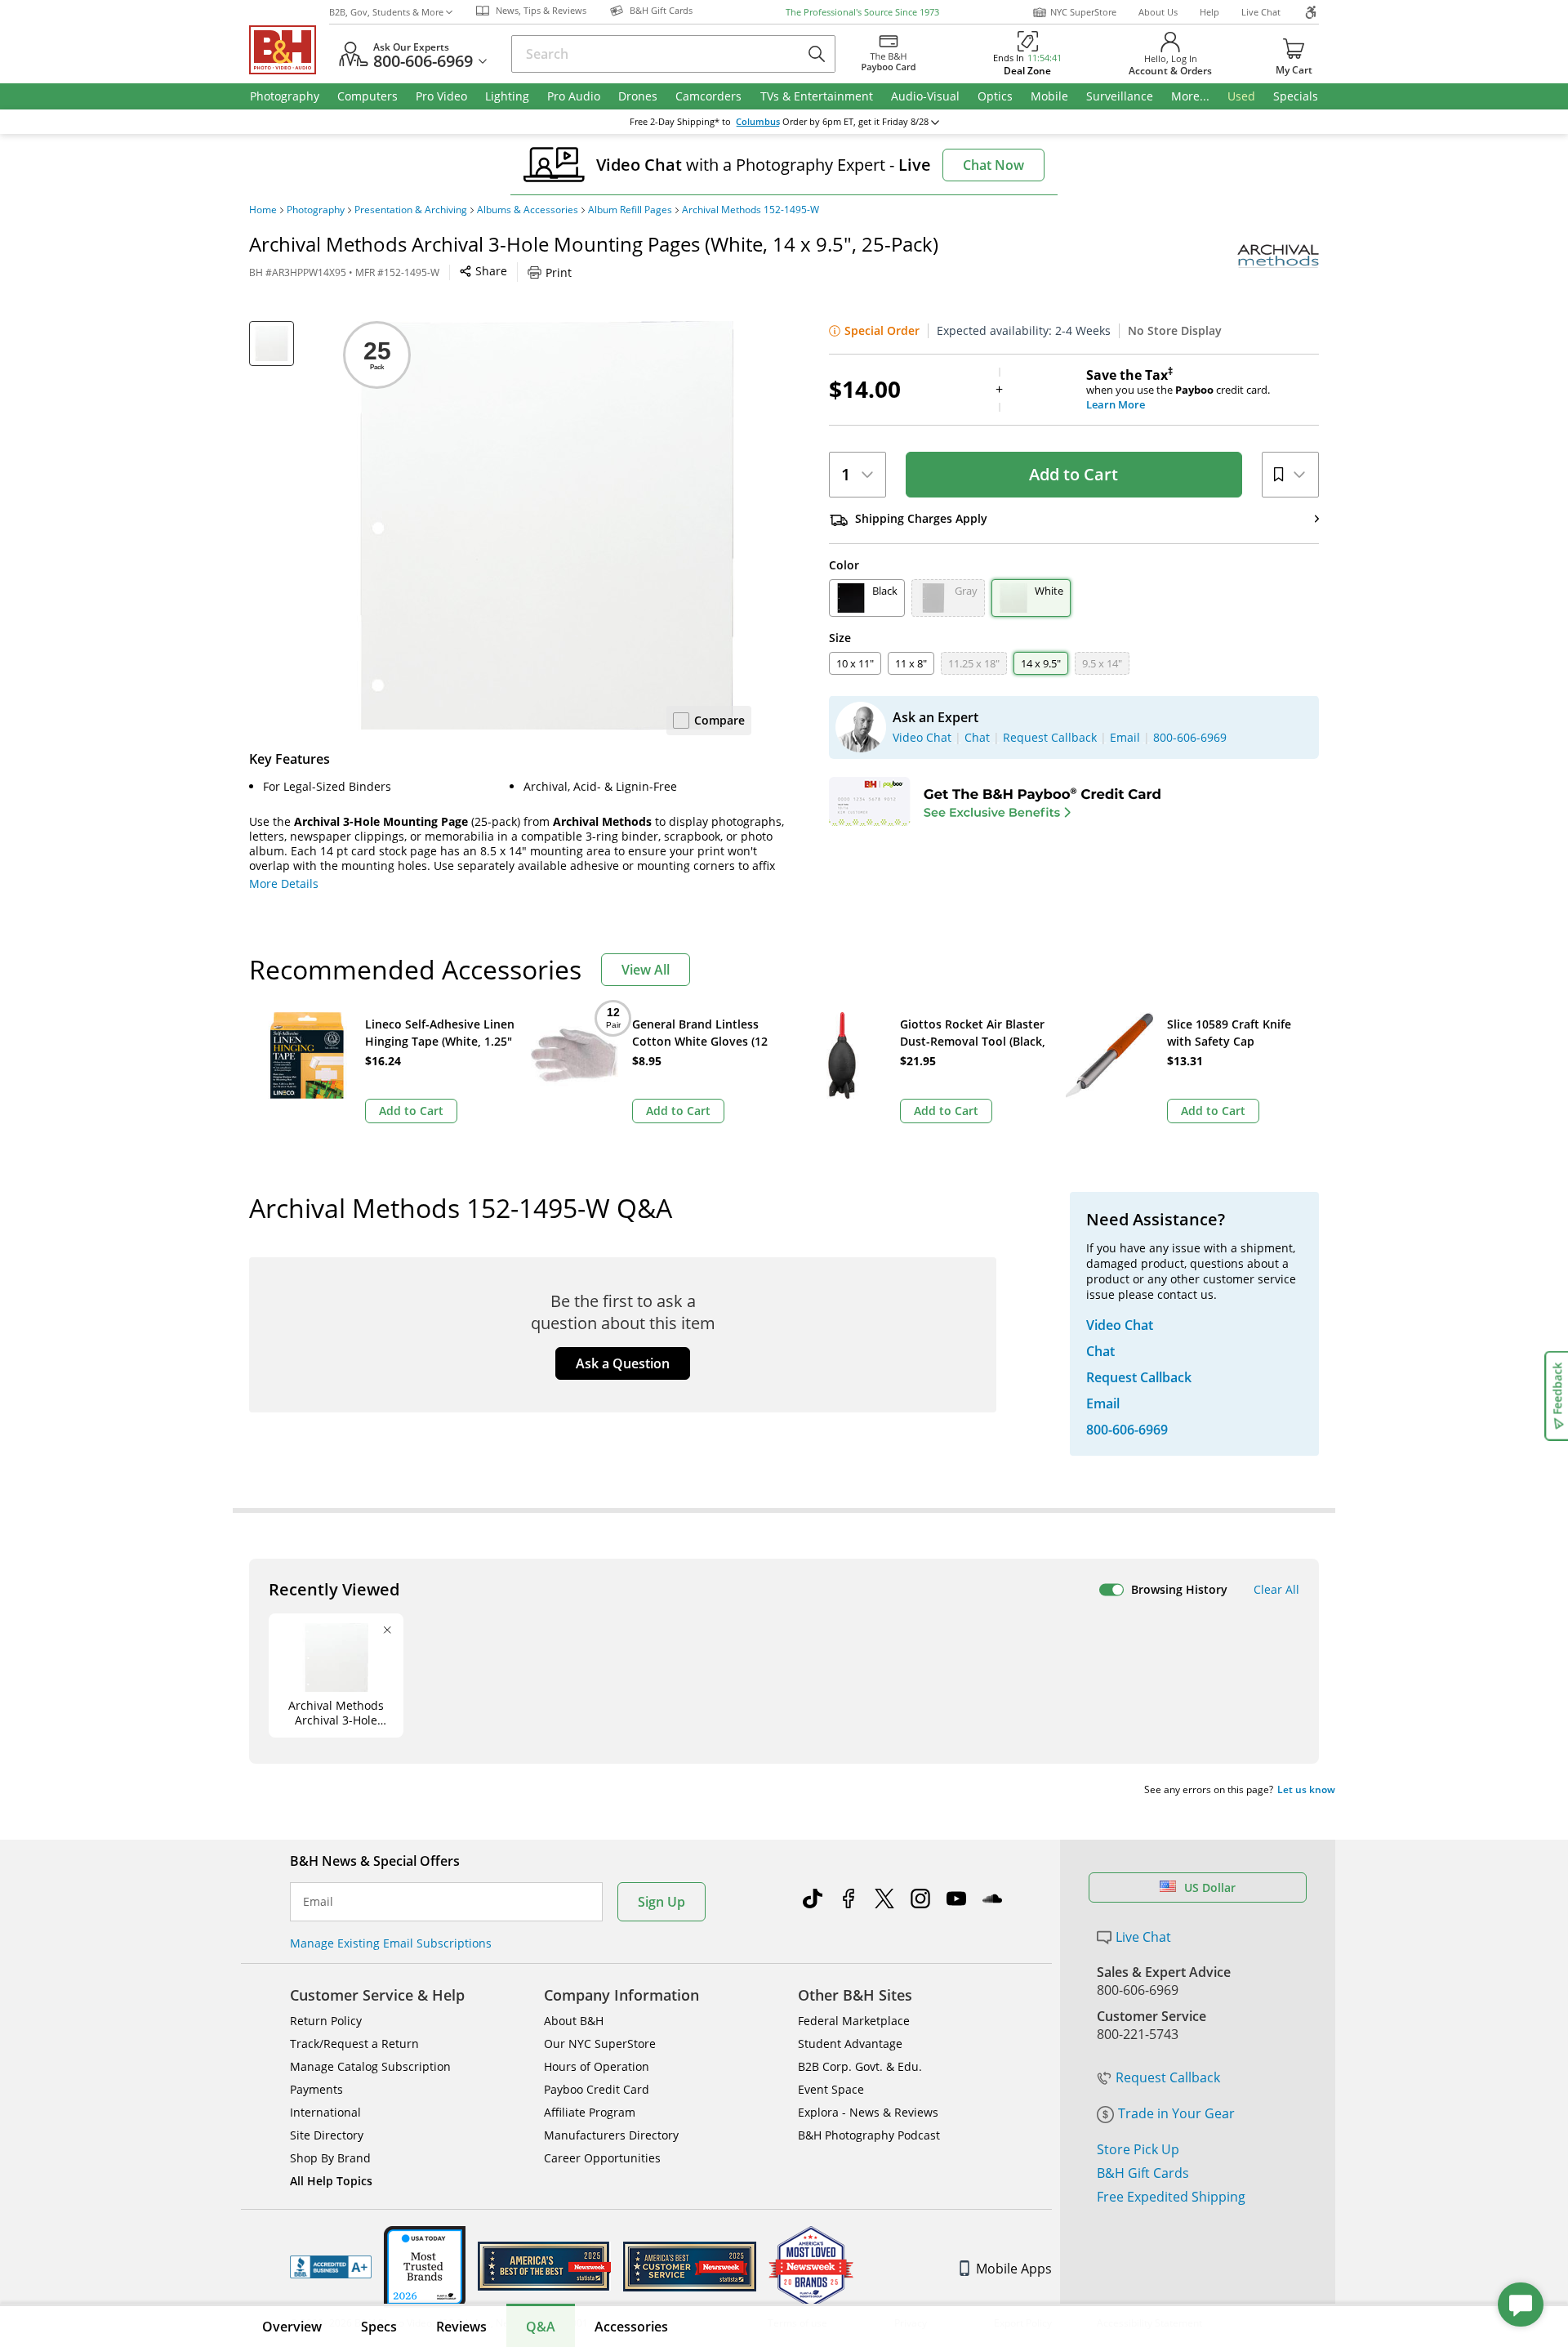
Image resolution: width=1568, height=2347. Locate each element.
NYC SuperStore (1083, 12)
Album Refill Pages (630, 210)
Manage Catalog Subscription (370, 2066)
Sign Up (661, 1902)
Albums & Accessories (528, 210)
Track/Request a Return (354, 2044)
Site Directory (327, 2135)
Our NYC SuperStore (600, 2044)
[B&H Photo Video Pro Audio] (289, 50)
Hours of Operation (597, 2066)
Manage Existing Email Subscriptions (391, 1943)
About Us (1158, 12)
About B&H (574, 2021)
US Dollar (1210, 1887)
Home (263, 210)
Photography (316, 210)
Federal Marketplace (854, 2021)
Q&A (541, 2327)
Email (318, 1902)
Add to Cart (1074, 474)
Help (1209, 12)
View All (646, 970)
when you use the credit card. (1178, 390)
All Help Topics (331, 2181)
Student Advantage (850, 2044)
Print (559, 272)
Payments (316, 2089)
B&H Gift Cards (1143, 2173)
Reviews (461, 2327)
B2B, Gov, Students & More (386, 12)
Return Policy (326, 2021)
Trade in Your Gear (1176, 2113)
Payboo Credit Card (597, 2089)
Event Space (831, 2089)
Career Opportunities (602, 2158)
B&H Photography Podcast (869, 2135)
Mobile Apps (1014, 2269)
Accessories (631, 2327)
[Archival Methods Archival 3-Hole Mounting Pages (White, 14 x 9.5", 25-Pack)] (547, 525)
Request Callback (1168, 2077)
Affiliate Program (590, 2112)
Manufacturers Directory (611, 2135)
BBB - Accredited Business (331, 2267)
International (325, 2112)
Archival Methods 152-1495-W (751, 210)
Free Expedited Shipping (1171, 2197)
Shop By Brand (330, 2158)
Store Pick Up (1138, 2149)
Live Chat (1261, 12)
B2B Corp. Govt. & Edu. (860, 2066)
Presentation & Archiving (411, 210)
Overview (292, 2327)
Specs (379, 2327)
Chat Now (993, 165)
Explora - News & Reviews (868, 2112)
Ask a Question (623, 1363)
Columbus (758, 122)
